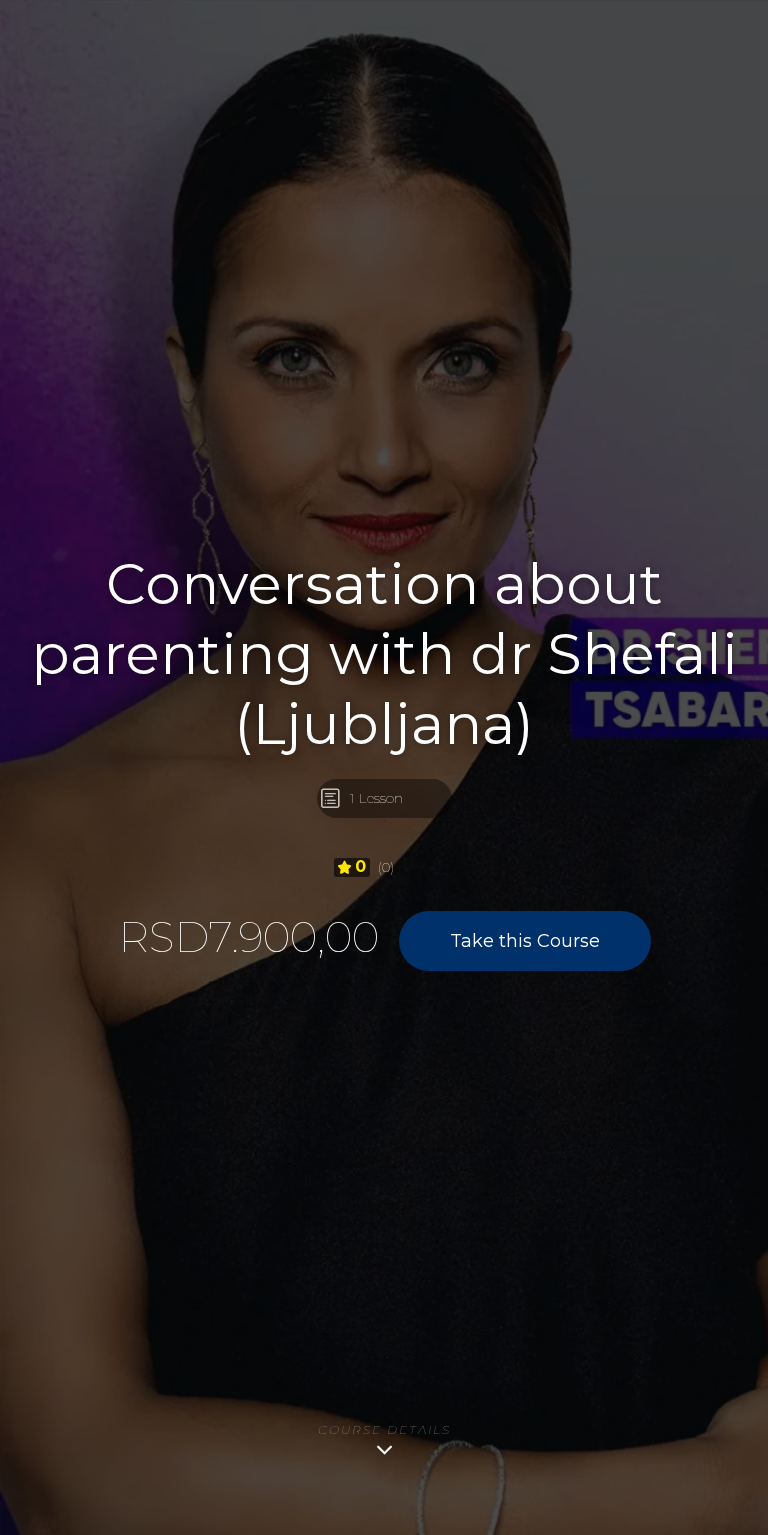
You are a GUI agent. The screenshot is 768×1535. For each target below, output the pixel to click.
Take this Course (525, 941)
